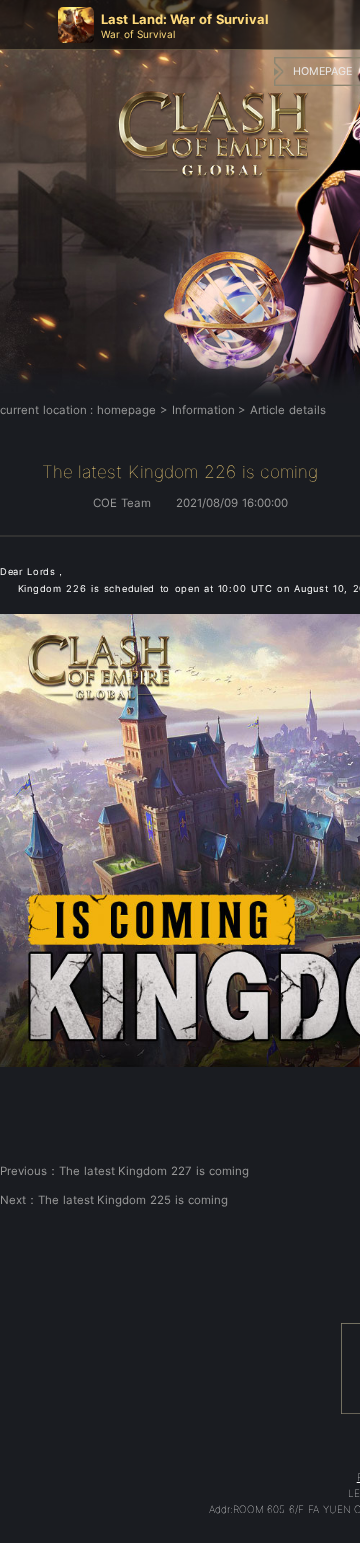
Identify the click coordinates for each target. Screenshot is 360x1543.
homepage (126, 410)
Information (203, 410)
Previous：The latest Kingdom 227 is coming (124, 1171)
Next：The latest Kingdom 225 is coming (114, 1200)
